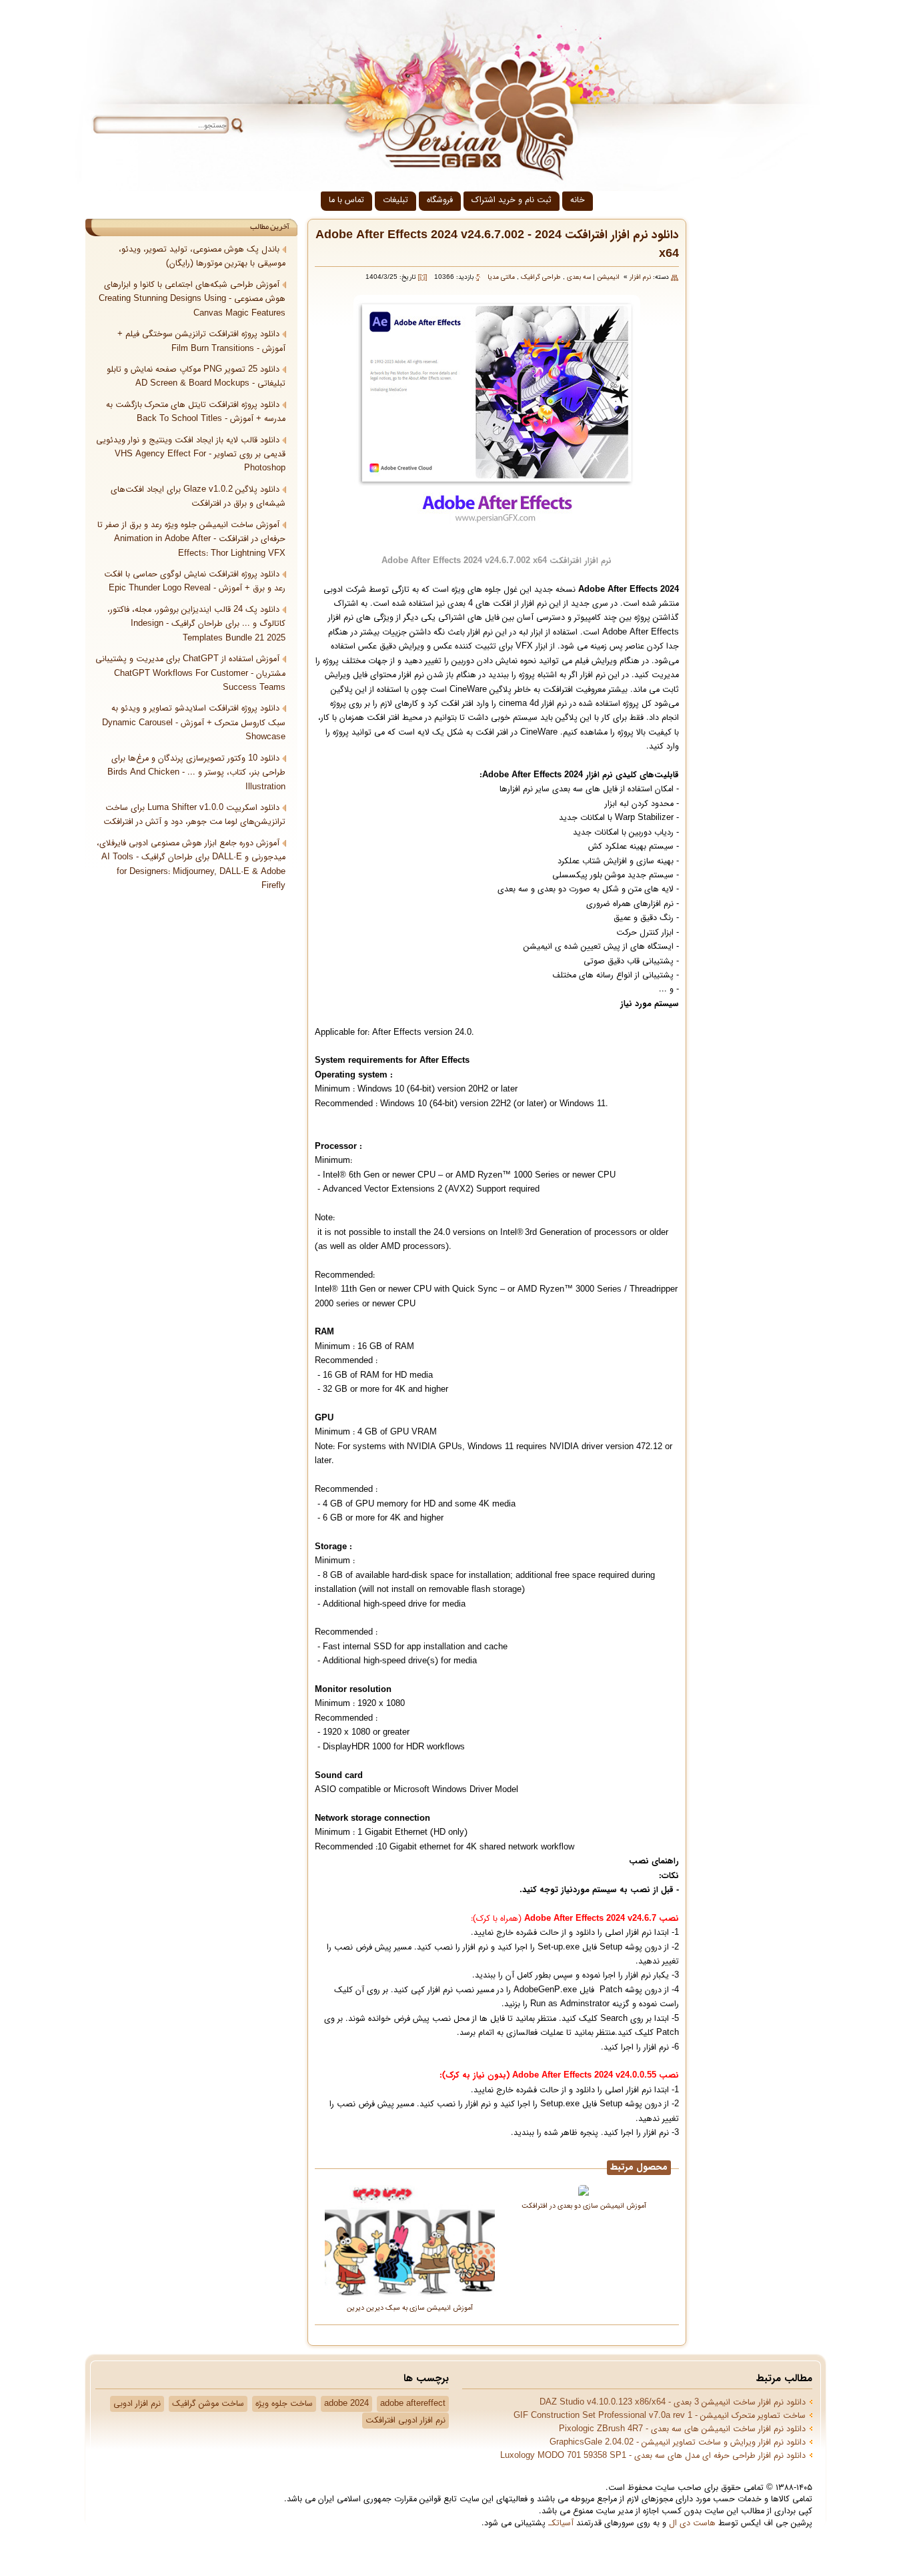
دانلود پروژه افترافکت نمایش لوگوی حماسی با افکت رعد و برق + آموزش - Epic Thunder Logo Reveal (195, 581)
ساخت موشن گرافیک (208, 2404)
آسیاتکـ (561, 2523)
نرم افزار (640, 277)
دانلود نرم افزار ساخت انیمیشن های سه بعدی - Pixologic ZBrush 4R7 (682, 2429)
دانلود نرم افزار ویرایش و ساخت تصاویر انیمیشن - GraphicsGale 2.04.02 (678, 2443)
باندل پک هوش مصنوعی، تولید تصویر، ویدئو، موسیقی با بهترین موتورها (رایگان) (202, 257)
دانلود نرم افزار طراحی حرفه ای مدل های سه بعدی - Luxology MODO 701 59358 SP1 (653, 2456)
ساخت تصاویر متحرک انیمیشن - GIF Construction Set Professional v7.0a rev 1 (660, 2416)
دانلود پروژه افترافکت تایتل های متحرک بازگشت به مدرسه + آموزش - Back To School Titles (196, 412)
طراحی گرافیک (541, 277)
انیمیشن (608, 277)
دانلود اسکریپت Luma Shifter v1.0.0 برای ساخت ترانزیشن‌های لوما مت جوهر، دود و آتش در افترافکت (194, 815)
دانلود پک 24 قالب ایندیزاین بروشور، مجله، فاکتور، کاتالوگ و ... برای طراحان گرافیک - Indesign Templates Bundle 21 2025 (196, 624)
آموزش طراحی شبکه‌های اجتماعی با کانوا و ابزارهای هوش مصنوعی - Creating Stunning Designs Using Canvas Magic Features (192, 299)
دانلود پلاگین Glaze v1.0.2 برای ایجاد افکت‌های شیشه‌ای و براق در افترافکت (198, 497)
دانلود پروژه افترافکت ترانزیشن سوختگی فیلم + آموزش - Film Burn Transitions (201, 341)
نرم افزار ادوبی (137, 2404)
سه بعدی (579, 277)
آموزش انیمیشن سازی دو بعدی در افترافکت (584, 2205)
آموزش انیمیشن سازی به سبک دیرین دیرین (410, 2307)
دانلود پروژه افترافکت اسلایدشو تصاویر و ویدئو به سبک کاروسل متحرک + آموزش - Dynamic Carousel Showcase (194, 723)
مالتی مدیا (501, 277)
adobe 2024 (346, 2404)
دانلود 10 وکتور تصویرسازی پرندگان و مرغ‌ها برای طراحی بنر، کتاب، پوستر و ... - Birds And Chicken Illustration (196, 773)
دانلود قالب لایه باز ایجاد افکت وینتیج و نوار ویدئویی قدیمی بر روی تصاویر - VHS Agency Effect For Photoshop (191, 455)
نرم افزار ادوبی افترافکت (405, 2421)
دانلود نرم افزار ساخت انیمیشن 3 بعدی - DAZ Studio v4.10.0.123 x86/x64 (673, 2403)
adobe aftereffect (413, 2404)
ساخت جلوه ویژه (284, 2404)
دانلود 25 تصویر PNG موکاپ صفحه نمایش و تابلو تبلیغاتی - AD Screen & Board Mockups (196, 377)
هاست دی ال (692, 2523)
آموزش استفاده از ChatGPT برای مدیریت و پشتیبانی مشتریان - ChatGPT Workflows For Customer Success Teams (190, 674)
